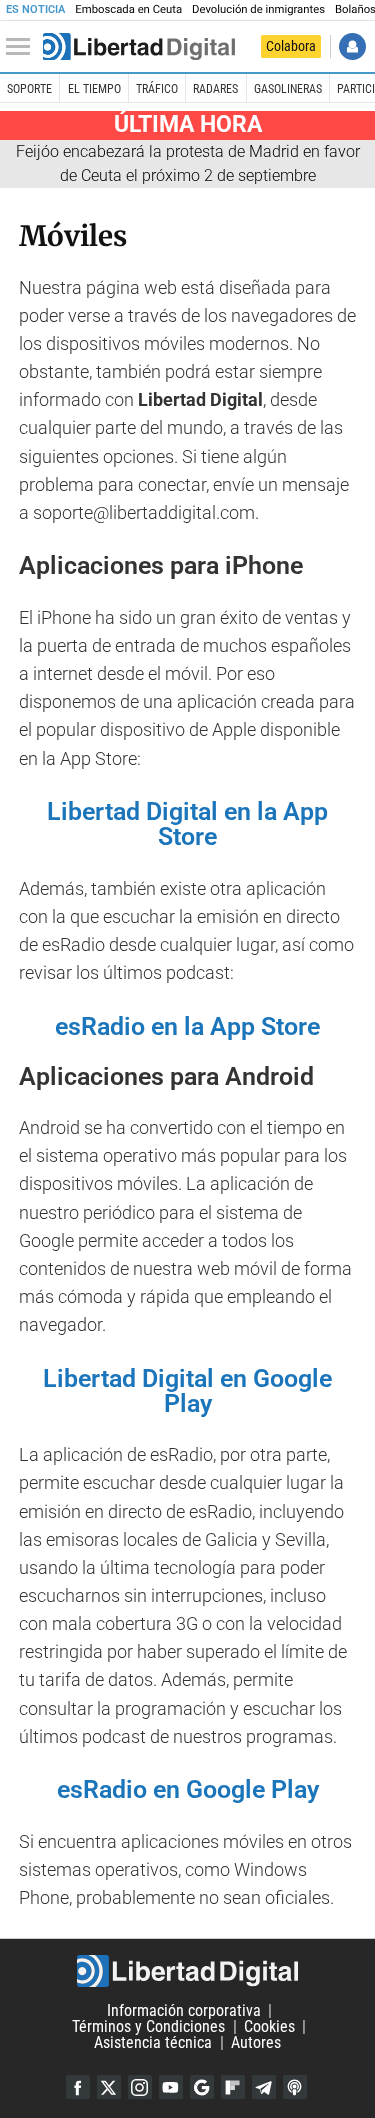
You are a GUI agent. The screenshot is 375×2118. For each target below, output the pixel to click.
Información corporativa (184, 2010)
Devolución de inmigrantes (258, 9)
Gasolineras (288, 89)
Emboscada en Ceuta (128, 9)
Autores (256, 2042)
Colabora (291, 46)
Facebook (78, 2087)
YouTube (171, 2087)
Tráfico (157, 89)
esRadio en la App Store (187, 1026)
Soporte (29, 89)
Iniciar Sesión (352, 46)
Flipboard (233, 2087)
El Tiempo (94, 89)
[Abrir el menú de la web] (23, 47)
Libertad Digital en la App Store (187, 824)
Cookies (269, 2026)
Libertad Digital (187, 1971)
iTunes (295, 2087)
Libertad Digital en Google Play (187, 1391)
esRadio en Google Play (188, 1789)
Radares (215, 89)
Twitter (109, 2087)
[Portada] (139, 47)
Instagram (140, 2087)
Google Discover (202, 2087)
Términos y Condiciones (148, 2026)
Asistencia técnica (153, 2042)
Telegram (264, 2087)
